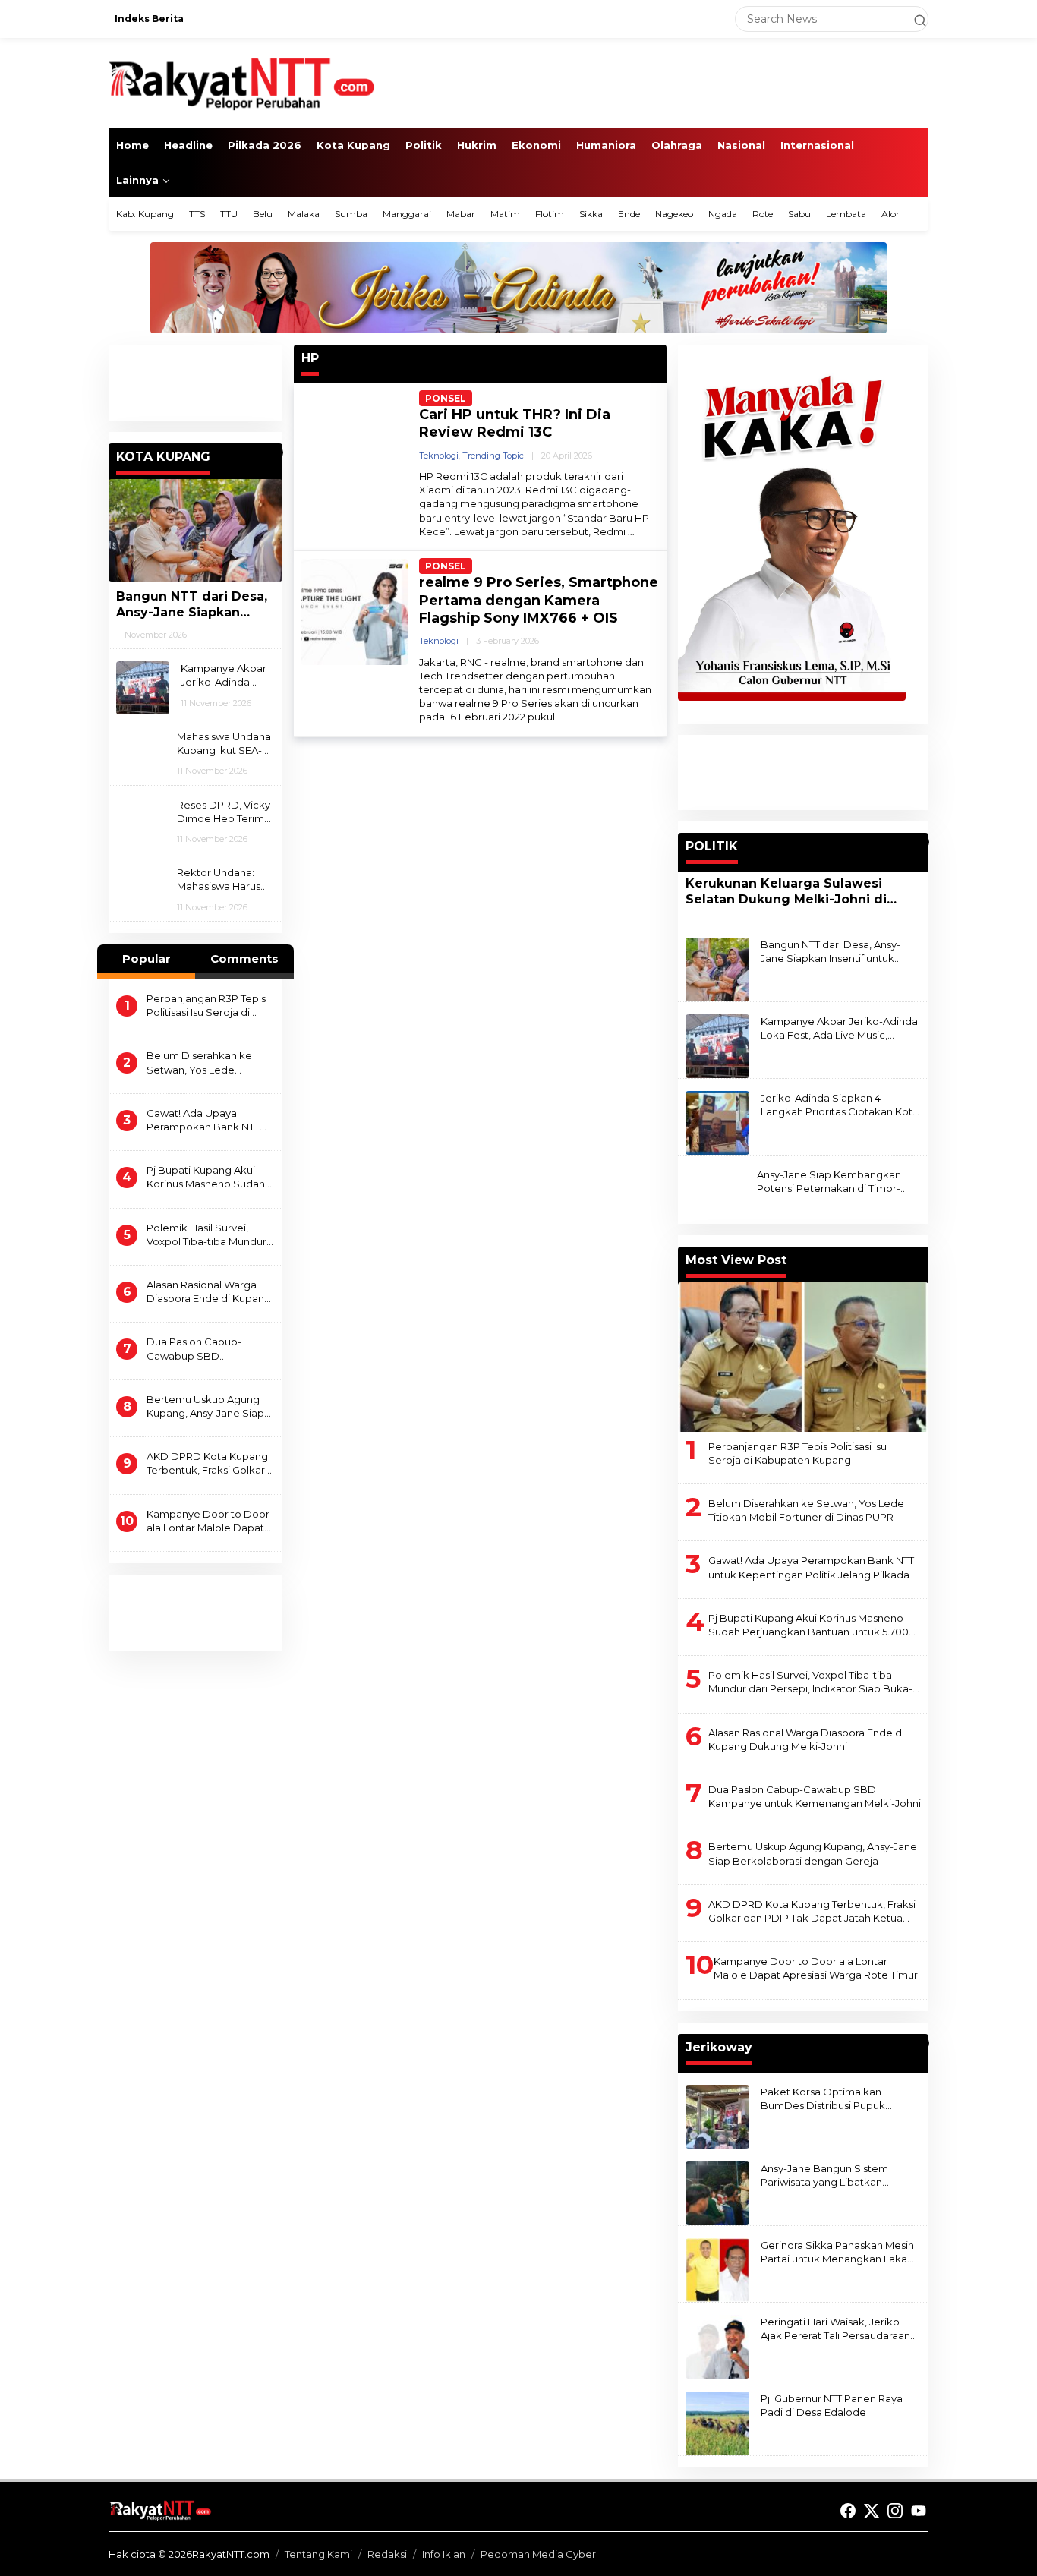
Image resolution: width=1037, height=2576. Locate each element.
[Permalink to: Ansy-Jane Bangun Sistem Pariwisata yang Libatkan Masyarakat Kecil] (717, 2192)
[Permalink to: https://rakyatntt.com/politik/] (922, 842)
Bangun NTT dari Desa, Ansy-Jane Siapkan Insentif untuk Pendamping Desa (192, 605)
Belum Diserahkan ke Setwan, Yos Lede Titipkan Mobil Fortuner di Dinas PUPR (209, 1063)
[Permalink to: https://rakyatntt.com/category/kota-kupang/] (276, 452)
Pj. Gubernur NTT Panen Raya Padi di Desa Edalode (832, 2405)
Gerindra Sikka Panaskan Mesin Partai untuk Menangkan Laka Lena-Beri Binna (837, 2252)
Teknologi (439, 456)
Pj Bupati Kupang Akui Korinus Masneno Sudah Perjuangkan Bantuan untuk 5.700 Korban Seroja (206, 1177)
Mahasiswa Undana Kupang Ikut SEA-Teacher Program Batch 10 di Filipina (224, 744)
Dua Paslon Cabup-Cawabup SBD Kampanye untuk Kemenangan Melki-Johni (210, 1349)
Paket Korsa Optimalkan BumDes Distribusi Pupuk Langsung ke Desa (823, 2099)
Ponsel (446, 398)
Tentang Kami (318, 2554)
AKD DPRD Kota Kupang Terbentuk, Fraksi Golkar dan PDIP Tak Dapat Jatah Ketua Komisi (210, 1463)
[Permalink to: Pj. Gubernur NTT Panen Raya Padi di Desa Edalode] (717, 2422)
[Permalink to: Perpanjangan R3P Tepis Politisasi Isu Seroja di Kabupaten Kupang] (803, 1357)
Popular (147, 959)
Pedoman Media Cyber (538, 2554)
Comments (244, 959)
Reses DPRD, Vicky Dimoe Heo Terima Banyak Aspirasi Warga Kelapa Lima (225, 812)
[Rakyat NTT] (242, 82)
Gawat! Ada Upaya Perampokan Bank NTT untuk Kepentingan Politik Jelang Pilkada (210, 1120)
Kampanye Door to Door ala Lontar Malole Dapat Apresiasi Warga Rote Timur (208, 1521)
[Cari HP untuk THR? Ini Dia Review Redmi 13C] (631, 532)
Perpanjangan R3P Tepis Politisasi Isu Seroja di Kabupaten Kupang (206, 1006)
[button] (913, 19)
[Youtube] (919, 2511)
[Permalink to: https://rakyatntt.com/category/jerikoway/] (922, 2043)
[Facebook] (848, 2511)
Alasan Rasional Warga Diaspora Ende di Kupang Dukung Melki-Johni (209, 1292)
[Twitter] (872, 2511)
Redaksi (387, 2554)
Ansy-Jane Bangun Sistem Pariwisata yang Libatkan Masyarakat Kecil (824, 2176)
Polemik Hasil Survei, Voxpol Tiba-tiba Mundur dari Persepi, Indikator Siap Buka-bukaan (206, 1235)
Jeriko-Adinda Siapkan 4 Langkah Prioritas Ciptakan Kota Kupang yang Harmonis (840, 1105)
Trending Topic (493, 456)
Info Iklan (444, 2554)
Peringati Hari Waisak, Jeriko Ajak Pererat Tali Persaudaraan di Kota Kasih (835, 2329)
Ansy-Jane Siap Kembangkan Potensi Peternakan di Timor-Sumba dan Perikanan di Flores (834, 1182)
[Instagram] (895, 2511)
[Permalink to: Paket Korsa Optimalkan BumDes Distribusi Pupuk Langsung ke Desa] (717, 2115)
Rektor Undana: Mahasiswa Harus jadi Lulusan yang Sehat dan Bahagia (224, 880)
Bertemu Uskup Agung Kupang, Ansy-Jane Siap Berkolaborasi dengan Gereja (205, 1406)
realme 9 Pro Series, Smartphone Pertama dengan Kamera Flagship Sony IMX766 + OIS (539, 600)
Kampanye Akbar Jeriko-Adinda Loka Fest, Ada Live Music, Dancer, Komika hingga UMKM (224, 675)
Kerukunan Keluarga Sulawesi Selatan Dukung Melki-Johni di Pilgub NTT (786, 892)
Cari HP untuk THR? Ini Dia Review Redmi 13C (515, 423)
